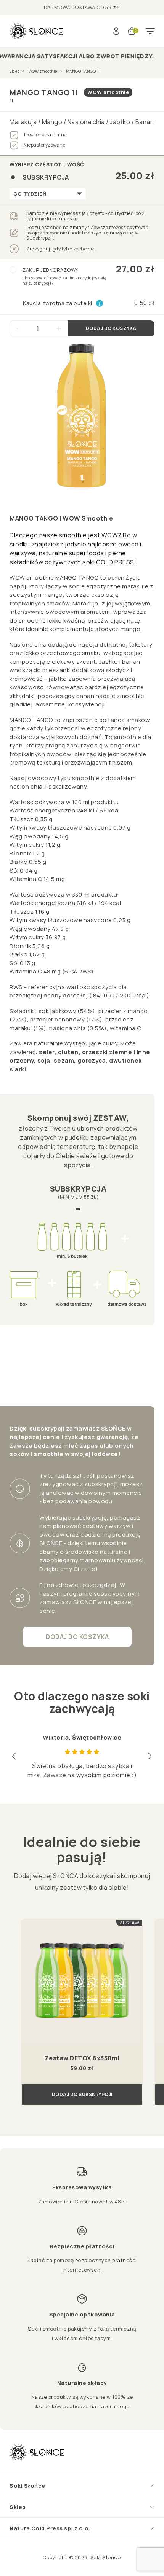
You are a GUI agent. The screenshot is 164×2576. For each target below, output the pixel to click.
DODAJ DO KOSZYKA (77, 1637)
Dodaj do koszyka (111, 328)
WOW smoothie (43, 71)
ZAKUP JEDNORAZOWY (65, 276)
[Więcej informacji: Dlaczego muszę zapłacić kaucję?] (100, 303)
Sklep (15, 71)
